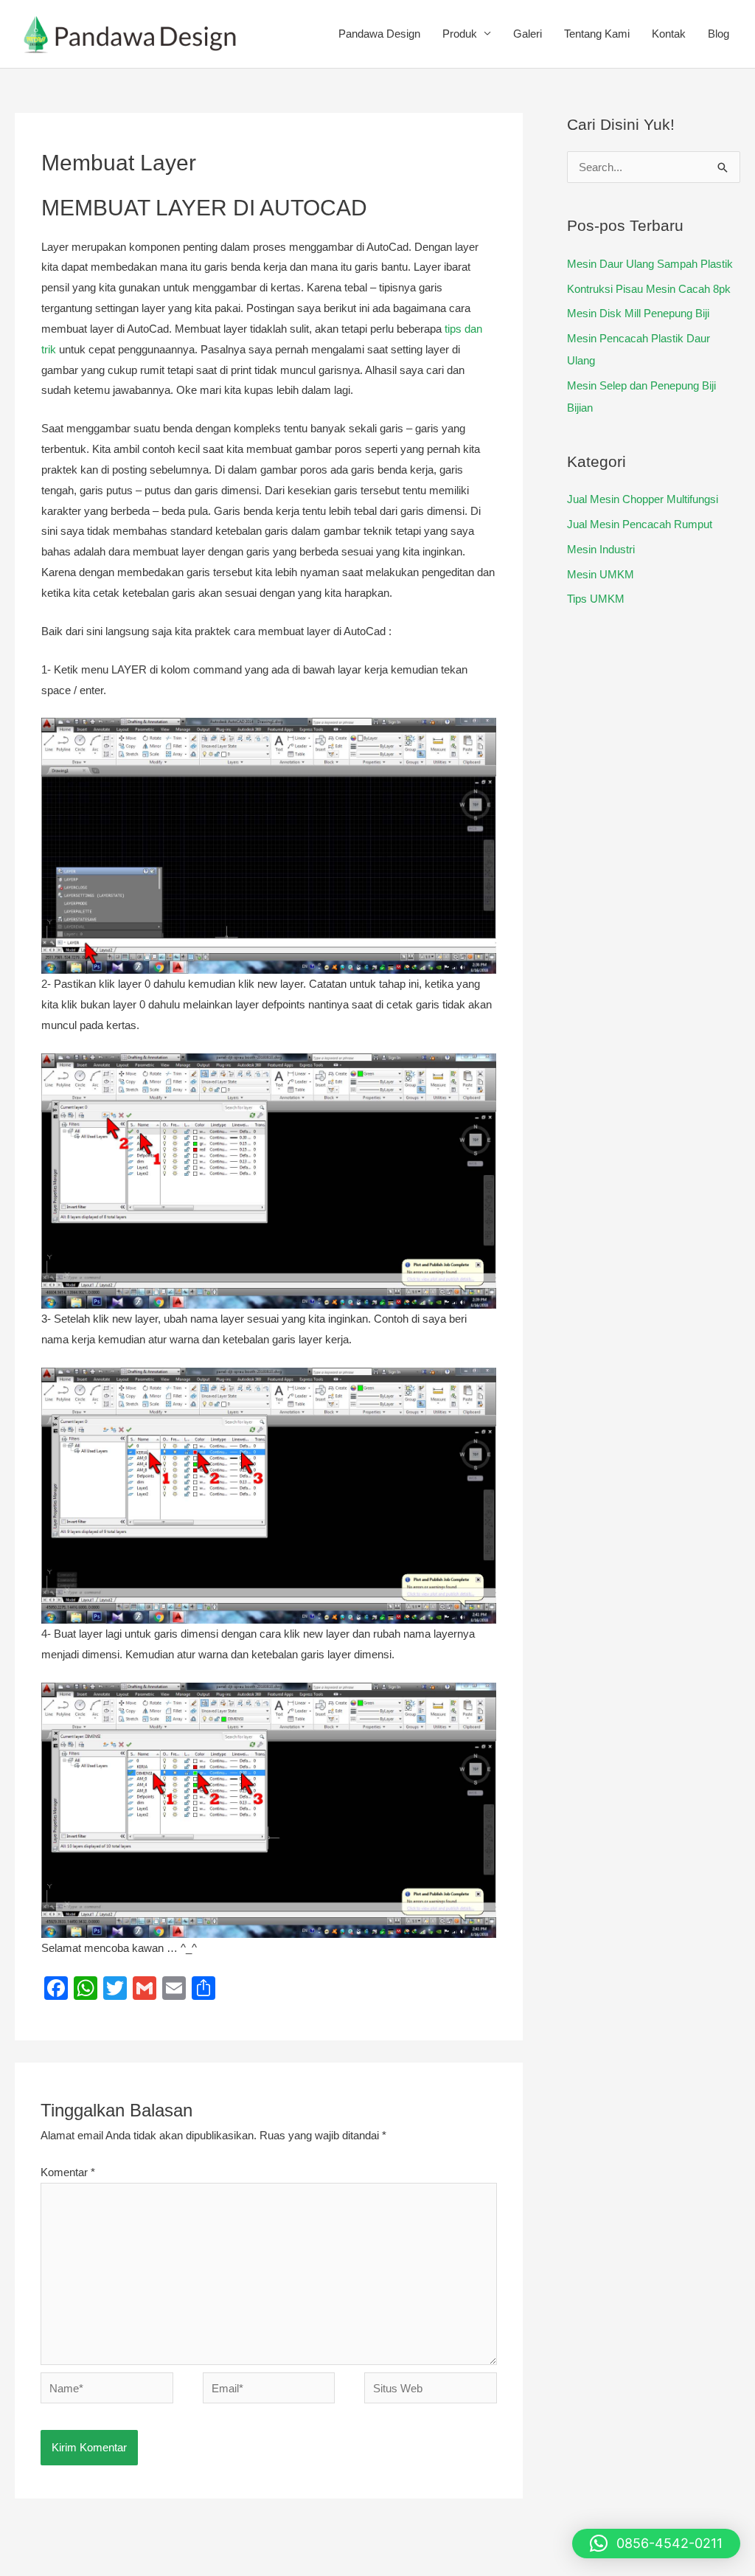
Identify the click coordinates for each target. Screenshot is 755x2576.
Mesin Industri (601, 549)
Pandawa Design (379, 34)
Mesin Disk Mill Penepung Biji (638, 313)
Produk (460, 34)
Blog (719, 34)
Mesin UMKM (601, 574)
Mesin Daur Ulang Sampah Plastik (650, 264)
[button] (656, 2544)
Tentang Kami (597, 34)
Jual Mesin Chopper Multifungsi (643, 499)
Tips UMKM (596, 599)
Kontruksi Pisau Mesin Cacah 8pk (649, 289)
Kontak (669, 34)
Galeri (528, 34)
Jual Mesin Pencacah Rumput (640, 524)
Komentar (68, 2172)
